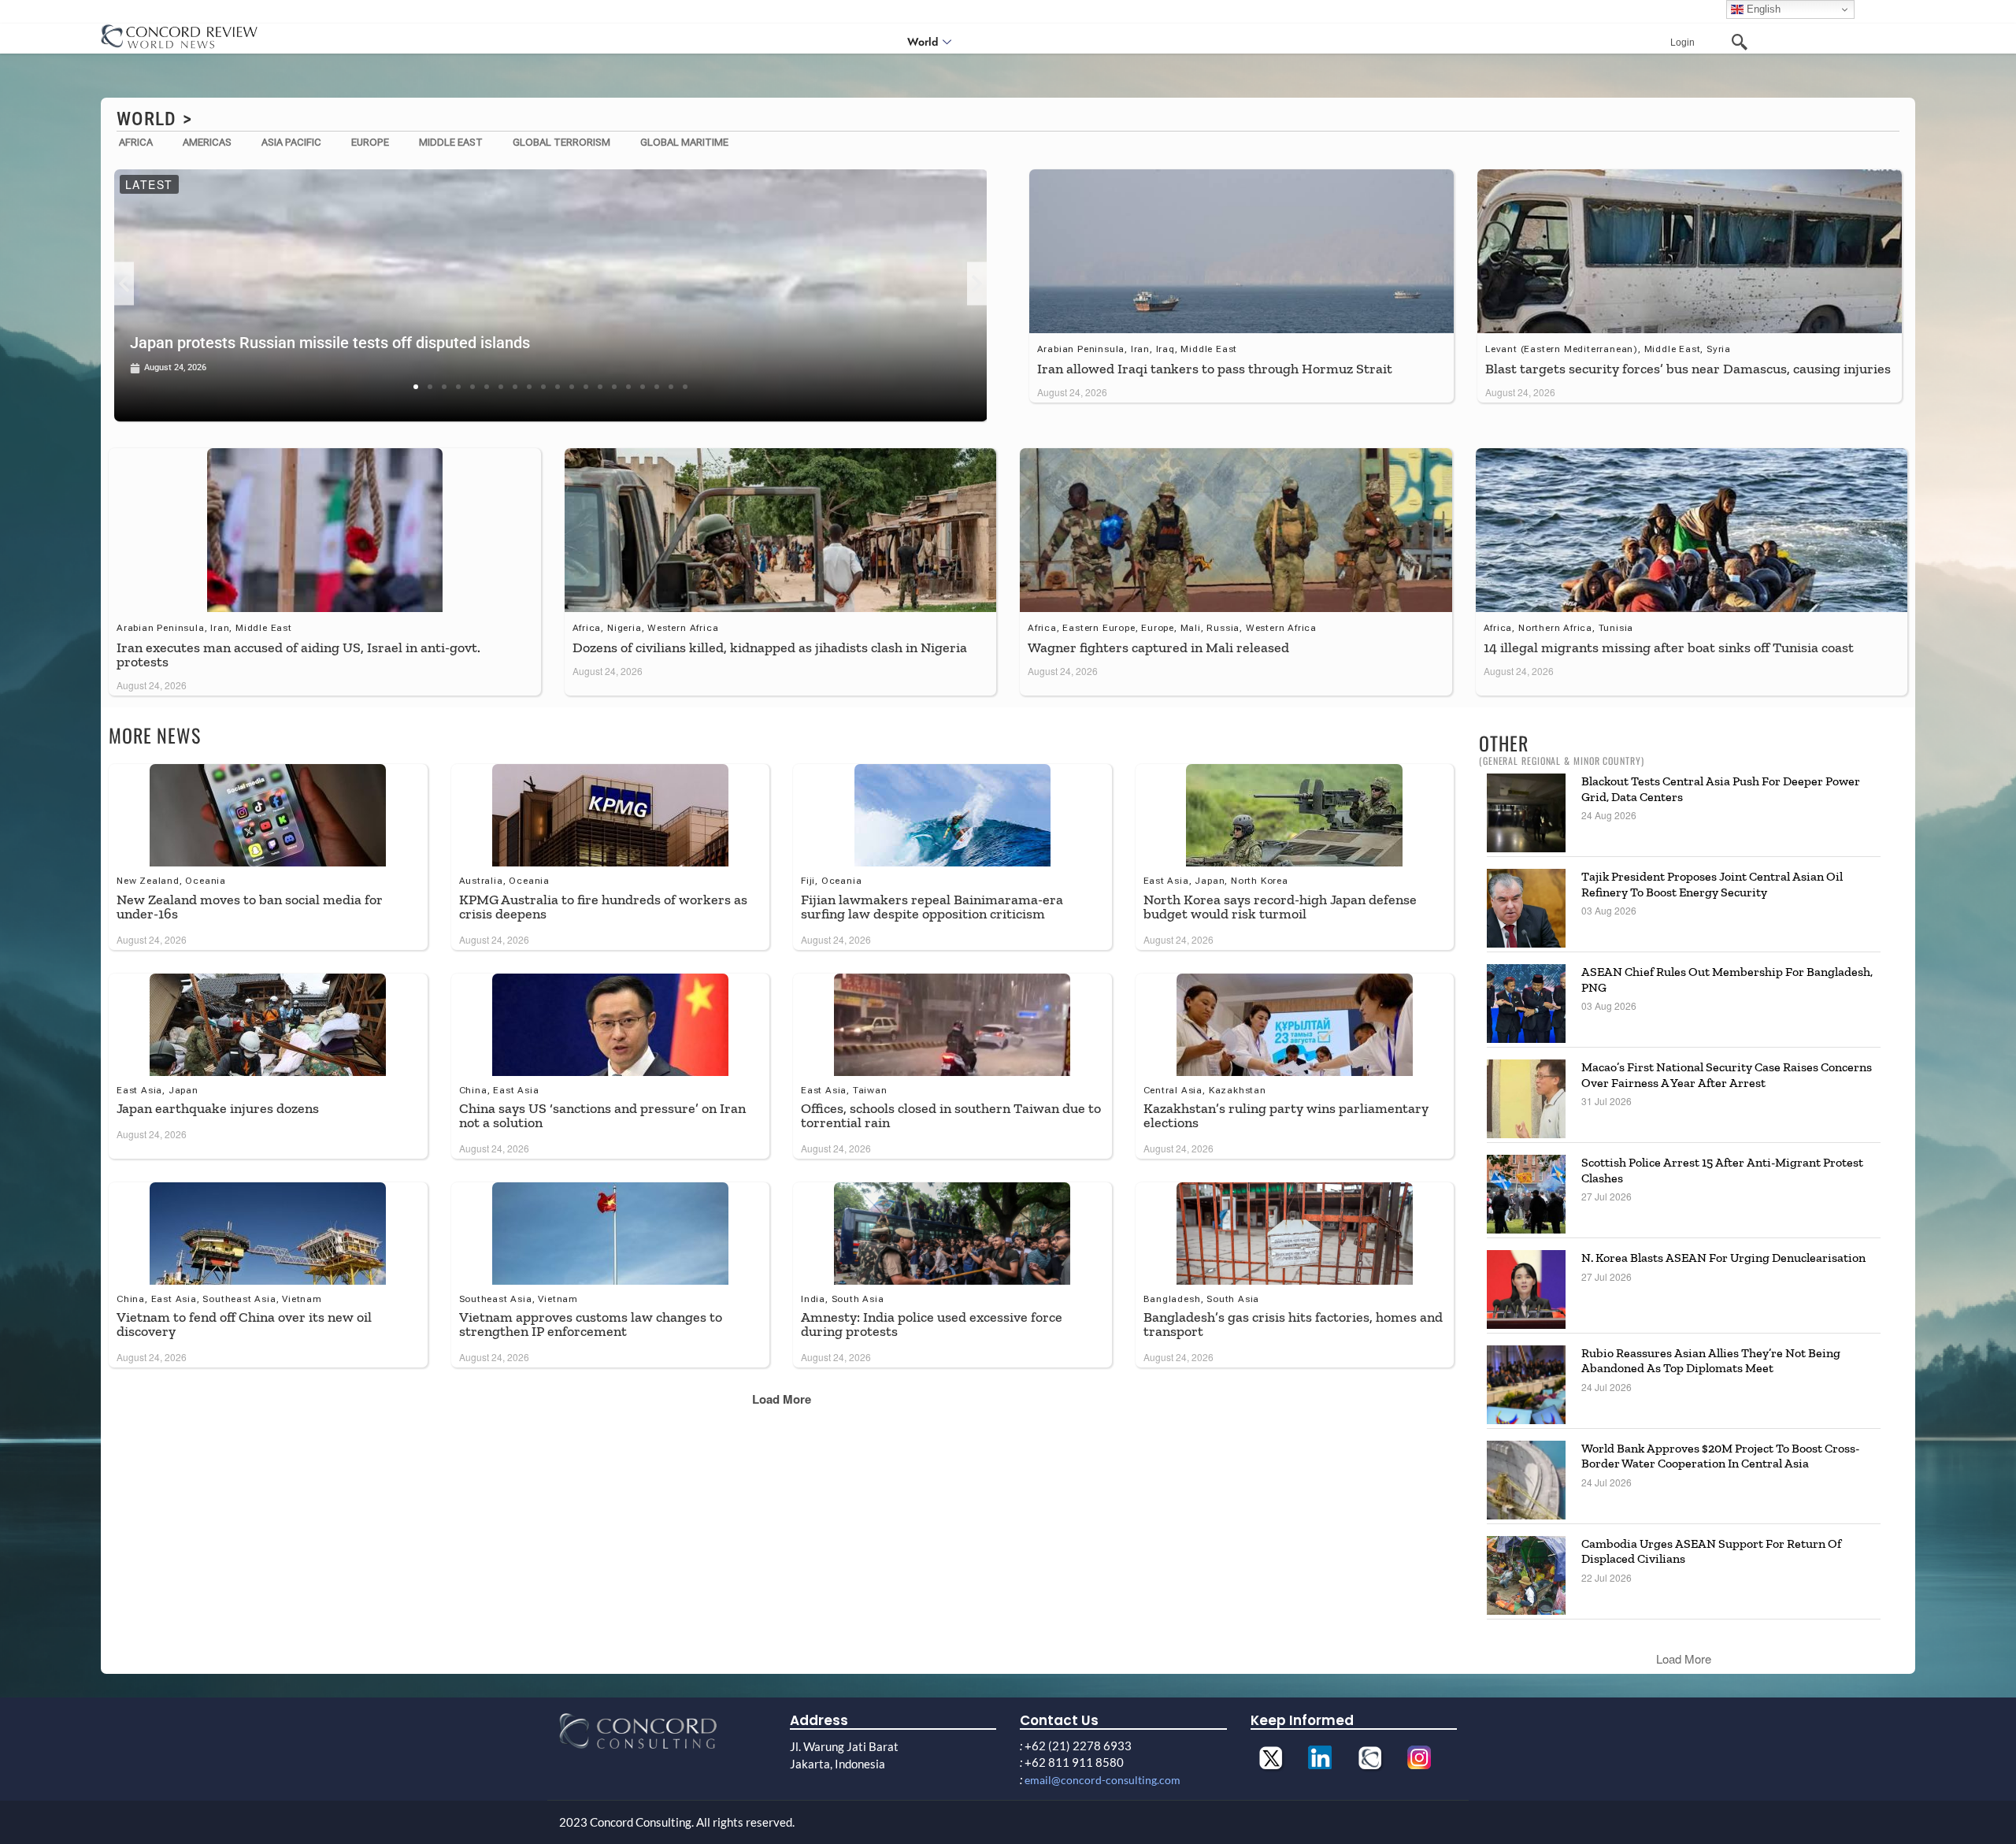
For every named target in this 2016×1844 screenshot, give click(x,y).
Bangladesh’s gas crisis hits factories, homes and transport (1293, 1324)
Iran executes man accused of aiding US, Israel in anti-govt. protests (298, 655)
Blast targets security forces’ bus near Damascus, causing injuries (1688, 369)
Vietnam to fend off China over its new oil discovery (244, 1324)
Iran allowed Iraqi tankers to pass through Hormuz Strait (1215, 369)
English (1762, 9)
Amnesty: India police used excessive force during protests (932, 1324)
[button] (124, 283)
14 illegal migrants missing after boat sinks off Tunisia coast (1669, 647)
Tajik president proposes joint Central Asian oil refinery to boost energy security (1712, 884)
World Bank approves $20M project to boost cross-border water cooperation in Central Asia (1720, 1456)
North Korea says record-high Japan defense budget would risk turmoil (1280, 907)
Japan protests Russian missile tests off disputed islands (330, 343)
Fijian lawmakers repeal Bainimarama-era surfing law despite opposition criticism (932, 907)
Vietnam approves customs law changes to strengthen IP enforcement (591, 1324)
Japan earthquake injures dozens (218, 1108)
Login (1682, 43)
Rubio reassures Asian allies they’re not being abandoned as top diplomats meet (1711, 1360)
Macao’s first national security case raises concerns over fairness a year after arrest (1727, 1074)
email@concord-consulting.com (1102, 1780)
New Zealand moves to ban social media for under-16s (250, 907)
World (923, 42)
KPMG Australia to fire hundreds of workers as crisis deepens (603, 907)
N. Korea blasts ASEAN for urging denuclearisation (1723, 1258)
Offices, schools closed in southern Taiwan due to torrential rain (951, 1115)
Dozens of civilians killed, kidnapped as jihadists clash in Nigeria (770, 647)
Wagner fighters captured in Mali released (1158, 647)
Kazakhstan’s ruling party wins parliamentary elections (1286, 1115)
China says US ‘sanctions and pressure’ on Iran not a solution (602, 1115)
